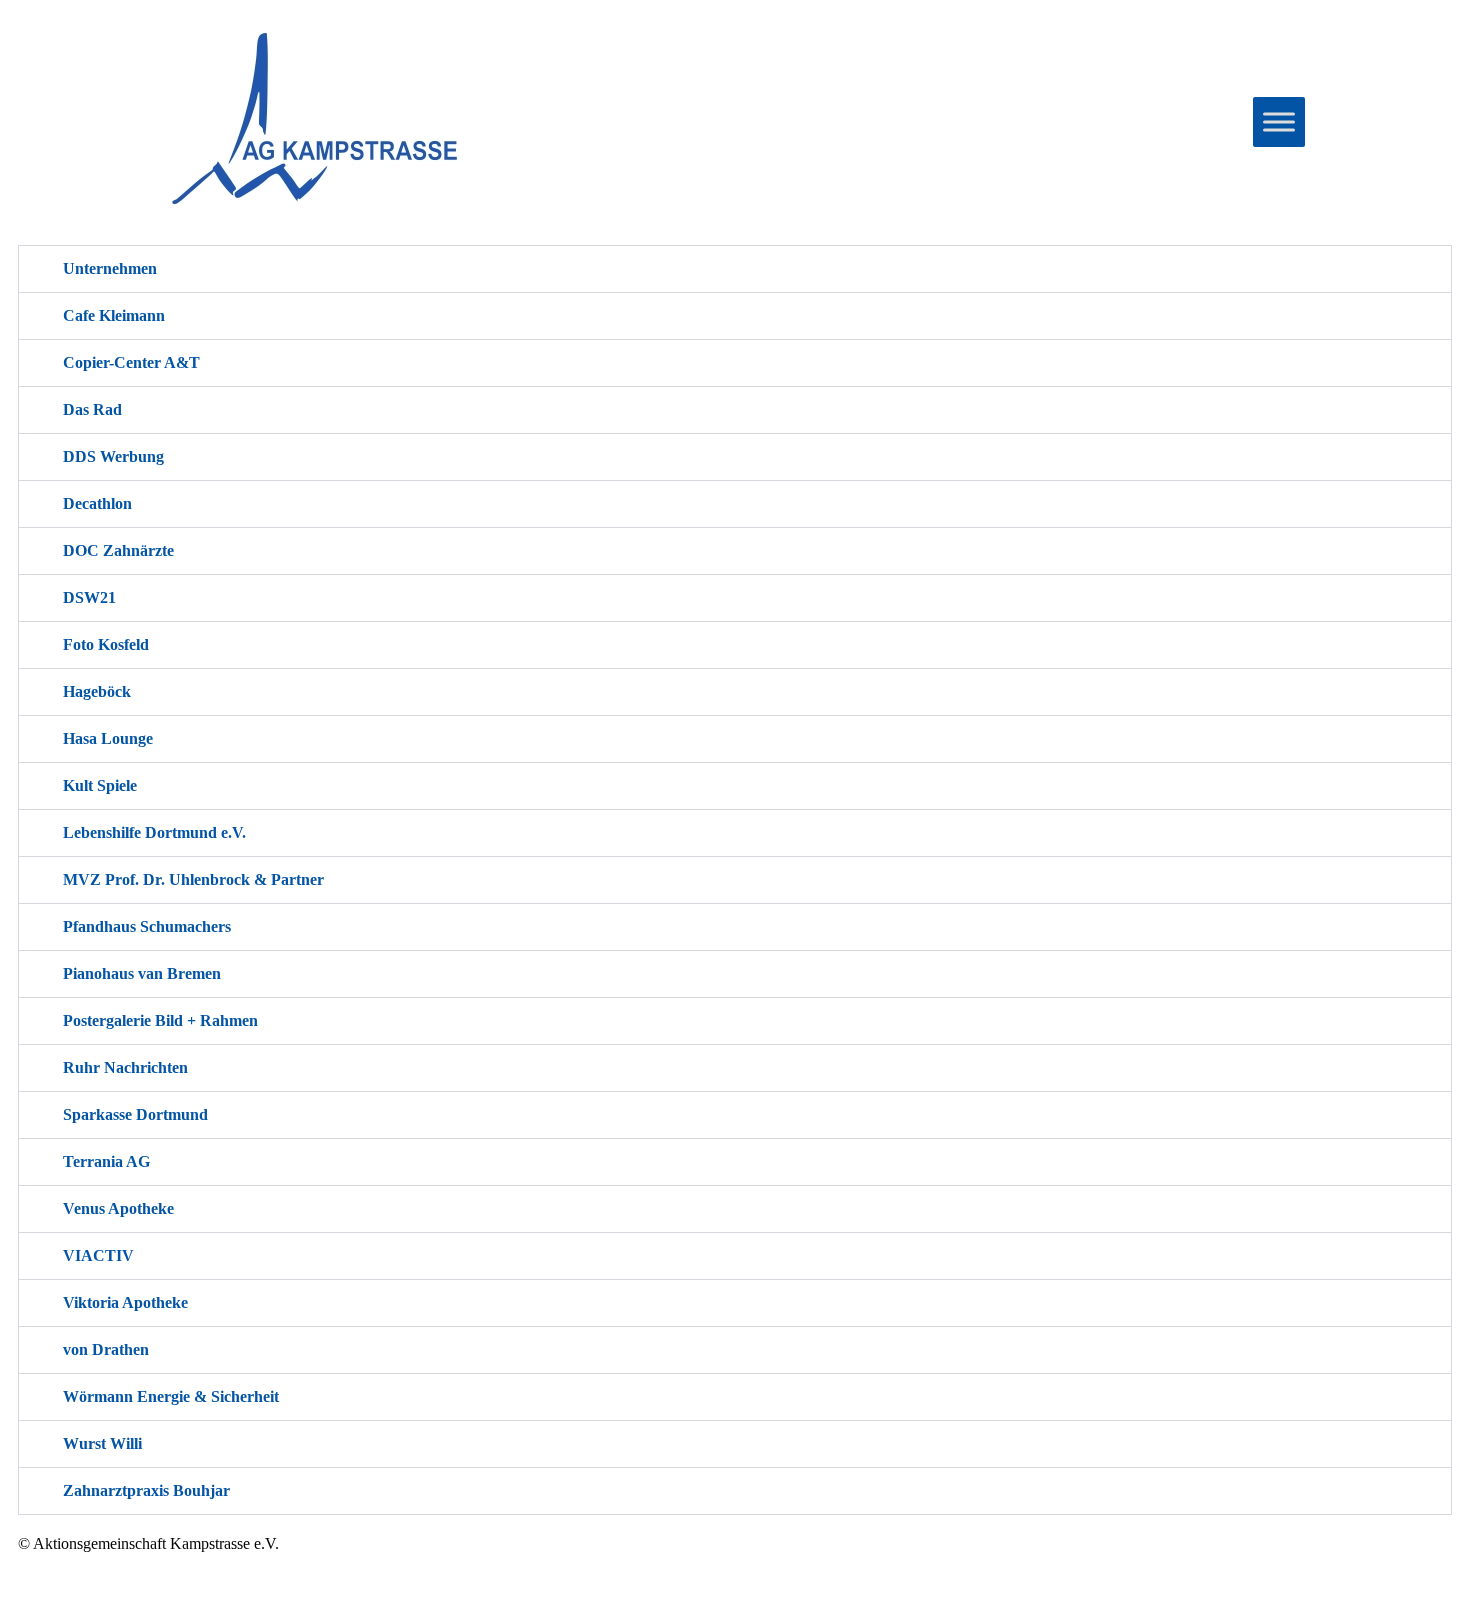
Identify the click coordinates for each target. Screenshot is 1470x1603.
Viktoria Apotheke (125, 1302)
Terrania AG (106, 1161)
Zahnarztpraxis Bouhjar (146, 1490)
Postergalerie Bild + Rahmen (160, 1020)
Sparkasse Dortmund (135, 1114)
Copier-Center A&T (131, 362)
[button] (735, 269)
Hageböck (97, 691)
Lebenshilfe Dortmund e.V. (154, 832)
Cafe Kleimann (114, 315)
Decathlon (97, 503)
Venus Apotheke (118, 1208)
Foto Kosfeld (106, 644)
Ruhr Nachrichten (125, 1067)
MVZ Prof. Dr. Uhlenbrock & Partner (193, 879)
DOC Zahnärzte (118, 550)
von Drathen (106, 1349)
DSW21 (89, 597)
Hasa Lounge (108, 738)
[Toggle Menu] (1279, 121)
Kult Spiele (100, 785)
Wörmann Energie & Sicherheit (171, 1396)
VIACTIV (98, 1255)
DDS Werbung (113, 456)
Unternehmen (110, 268)
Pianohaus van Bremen (142, 973)
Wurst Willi (102, 1443)
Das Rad (92, 409)
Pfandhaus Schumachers (147, 926)
